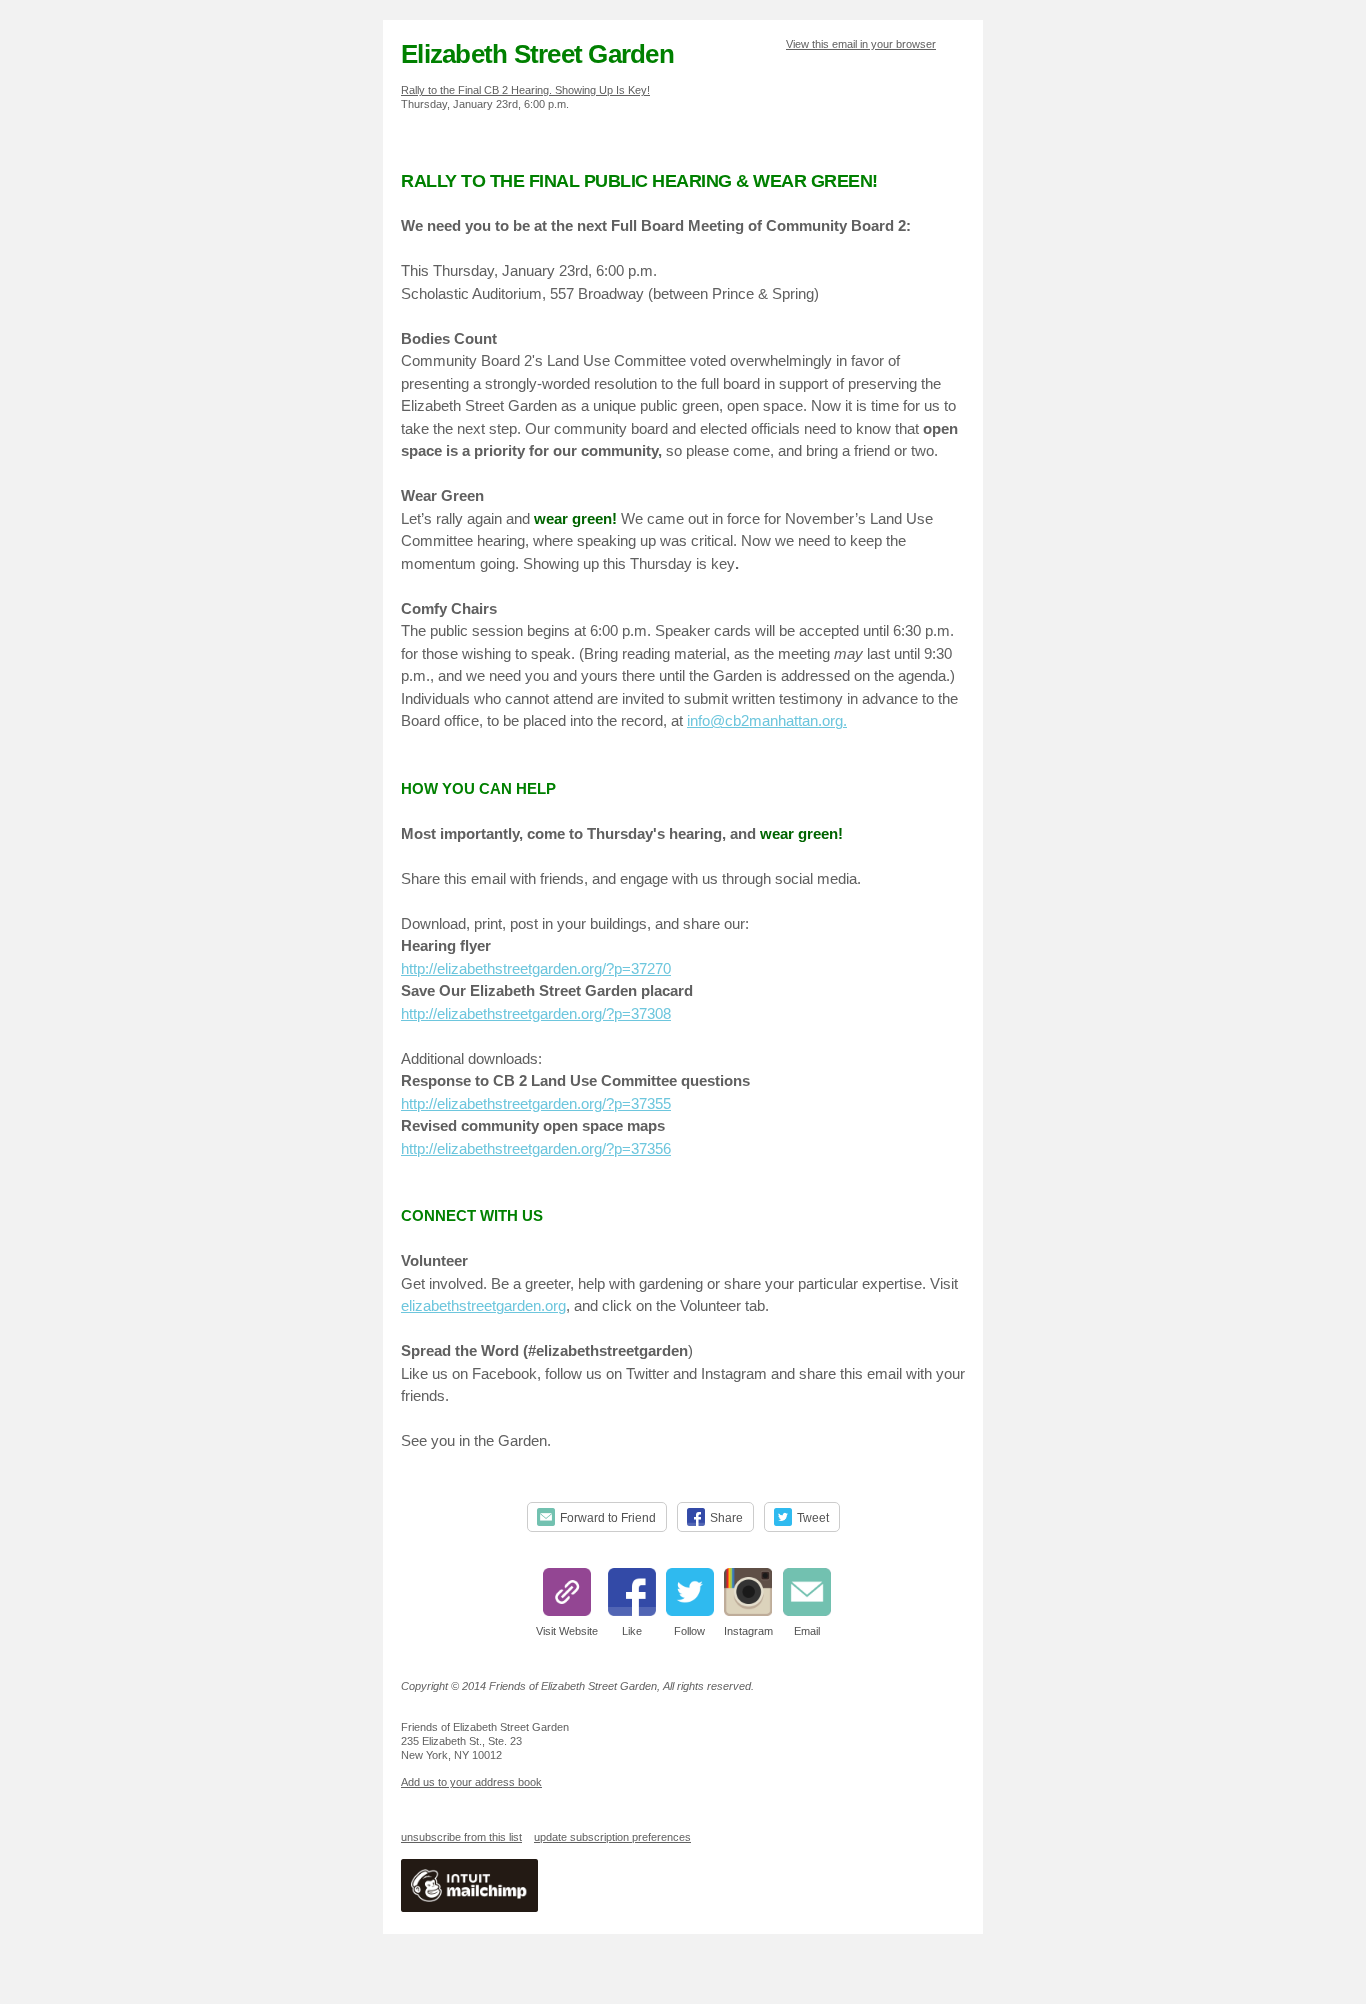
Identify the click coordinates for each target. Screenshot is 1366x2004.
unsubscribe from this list (461, 1837)
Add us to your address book (471, 1782)
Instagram (748, 1631)
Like (632, 1631)
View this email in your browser (861, 44)
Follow (689, 1631)
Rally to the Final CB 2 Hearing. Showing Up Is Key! (525, 90)
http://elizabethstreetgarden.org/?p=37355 (536, 1103)
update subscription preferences (612, 1837)
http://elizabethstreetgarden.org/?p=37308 (536, 1013)
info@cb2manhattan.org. (767, 720)
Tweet (813, 1518)
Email (807, 1631)
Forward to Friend (608, 1518)
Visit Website (567, 1631)
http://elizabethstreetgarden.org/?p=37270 (536, 968)
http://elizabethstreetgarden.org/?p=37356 (536, 1148)
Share (726, 1518)
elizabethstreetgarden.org (483, 1305)
